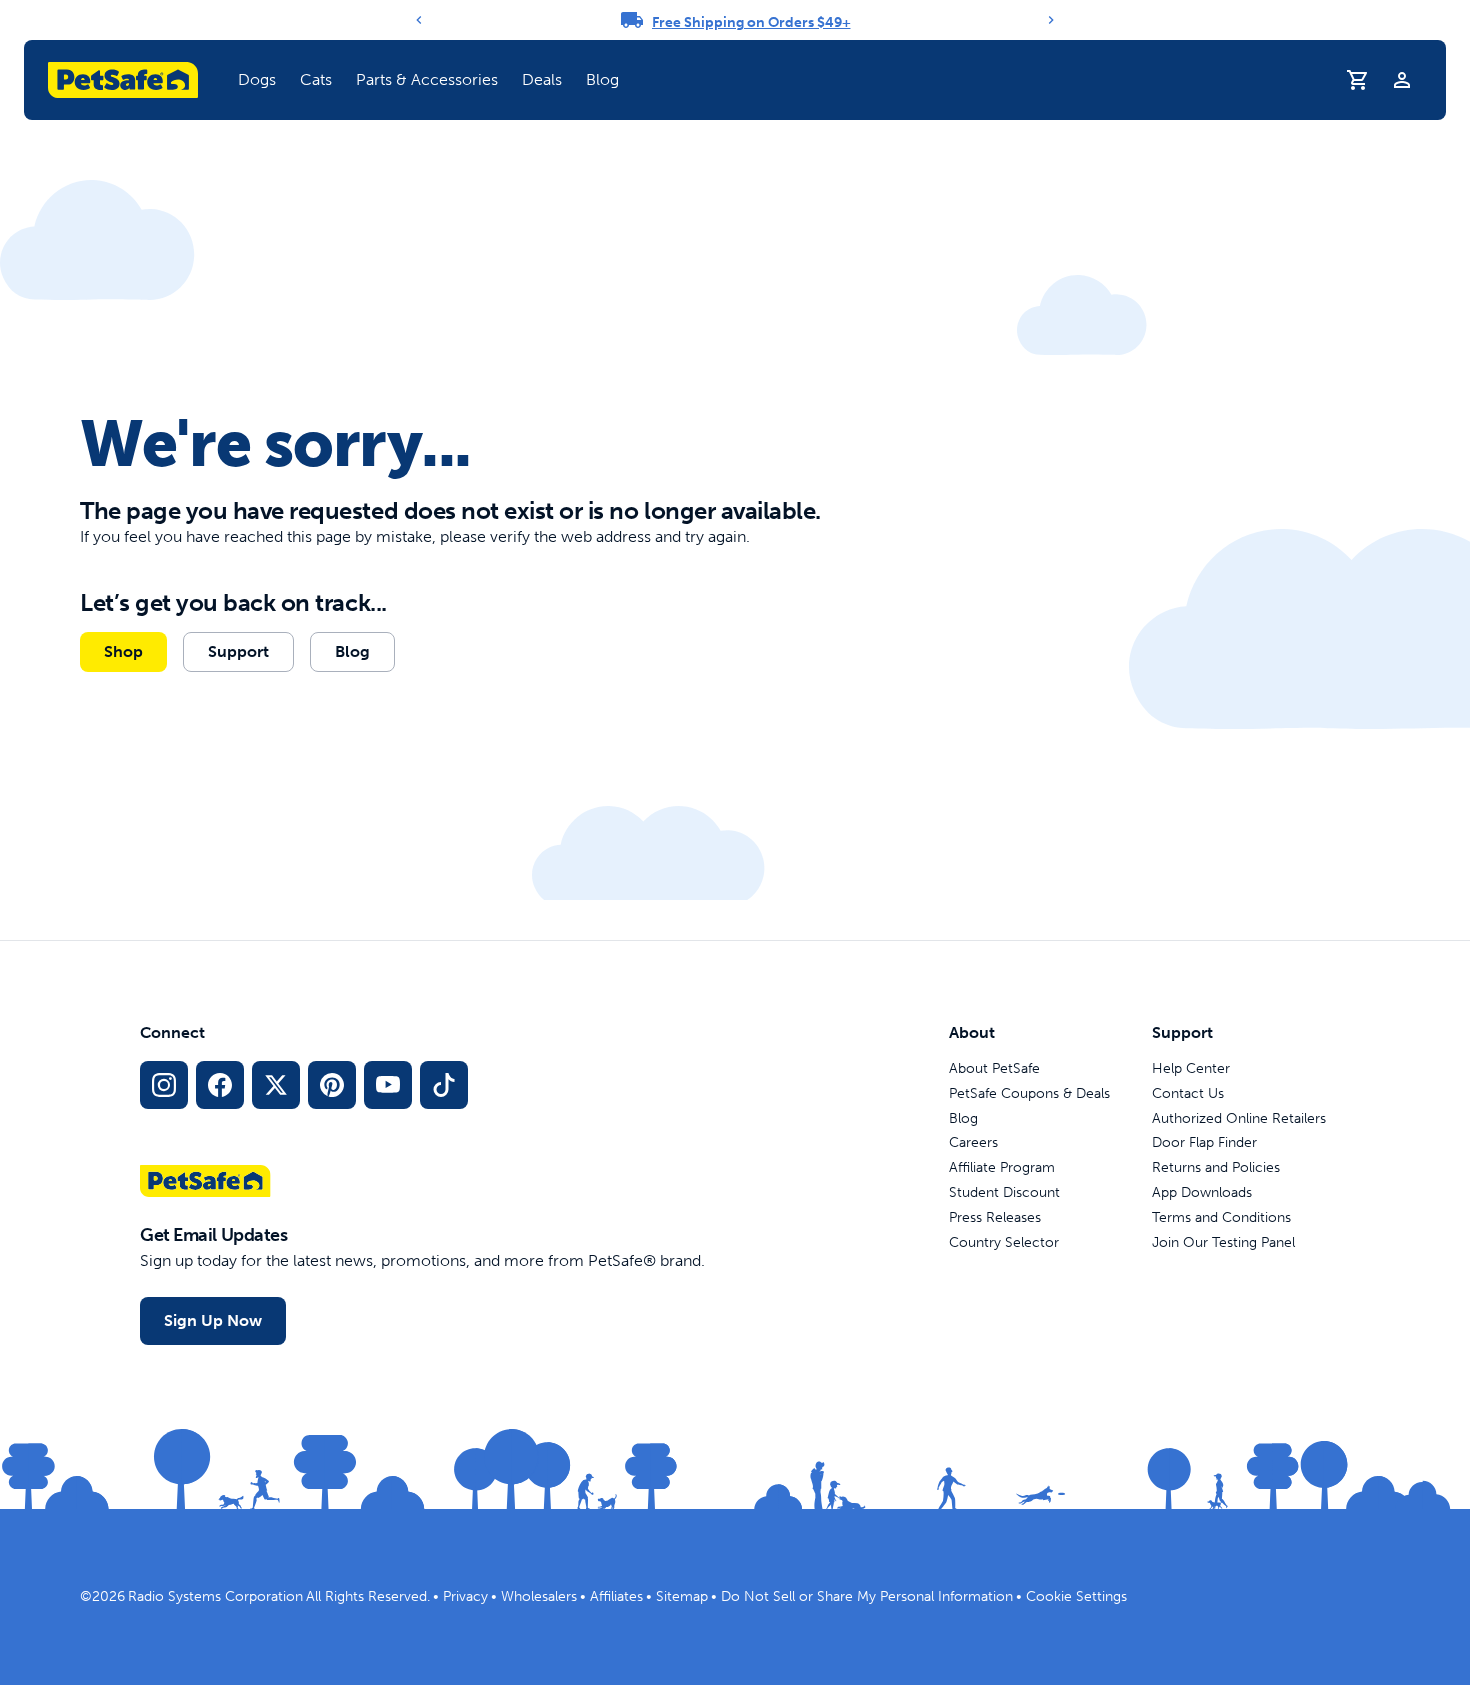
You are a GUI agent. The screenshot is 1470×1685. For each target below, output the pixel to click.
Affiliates (616, 1596)
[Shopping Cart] (1358, 80)
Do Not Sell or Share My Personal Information (867, 1596)
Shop (123, 651)
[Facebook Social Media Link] (220, 1085)
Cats (316, 79)
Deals (542, 79)
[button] (257, 80)
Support (238, 651)
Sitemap (682, 1596)
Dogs (257, 79)
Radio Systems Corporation (215, 1596)
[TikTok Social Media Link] (444, 1085)
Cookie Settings (1076, 1596)
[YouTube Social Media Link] (388, 1085)
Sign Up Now (213, 1320)
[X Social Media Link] (276, 1085)
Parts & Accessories (427, 79)
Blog (602, 79)
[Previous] (419, 20)
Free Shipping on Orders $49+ (751, 22)
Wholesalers (539, 1596)
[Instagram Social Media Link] (164, 1085)
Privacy (465, 1596)
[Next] (1051, 20)
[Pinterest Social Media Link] (332, 1085)
